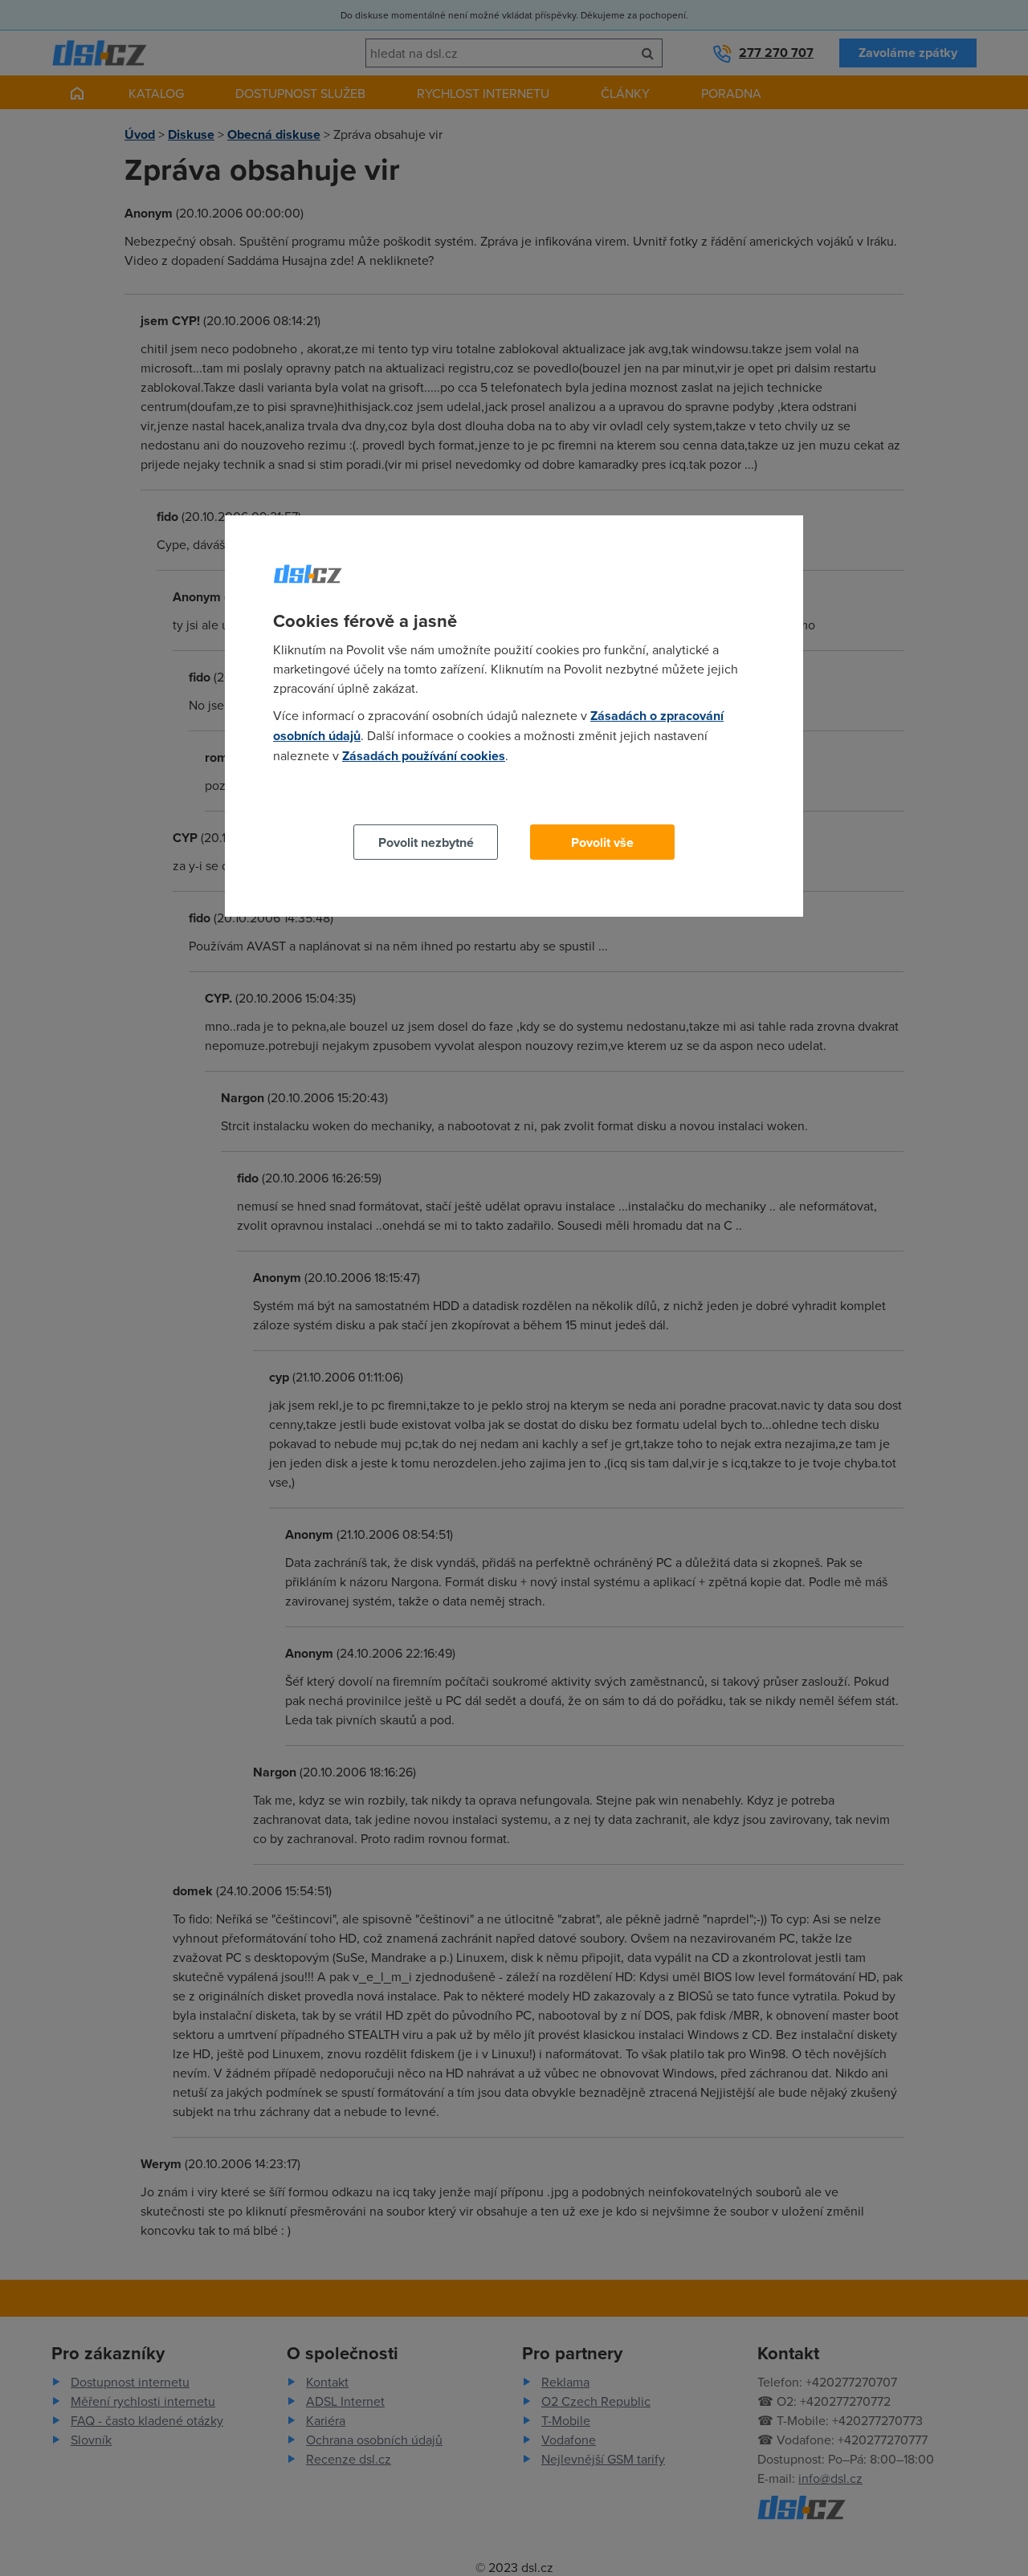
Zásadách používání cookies (424, 756)
